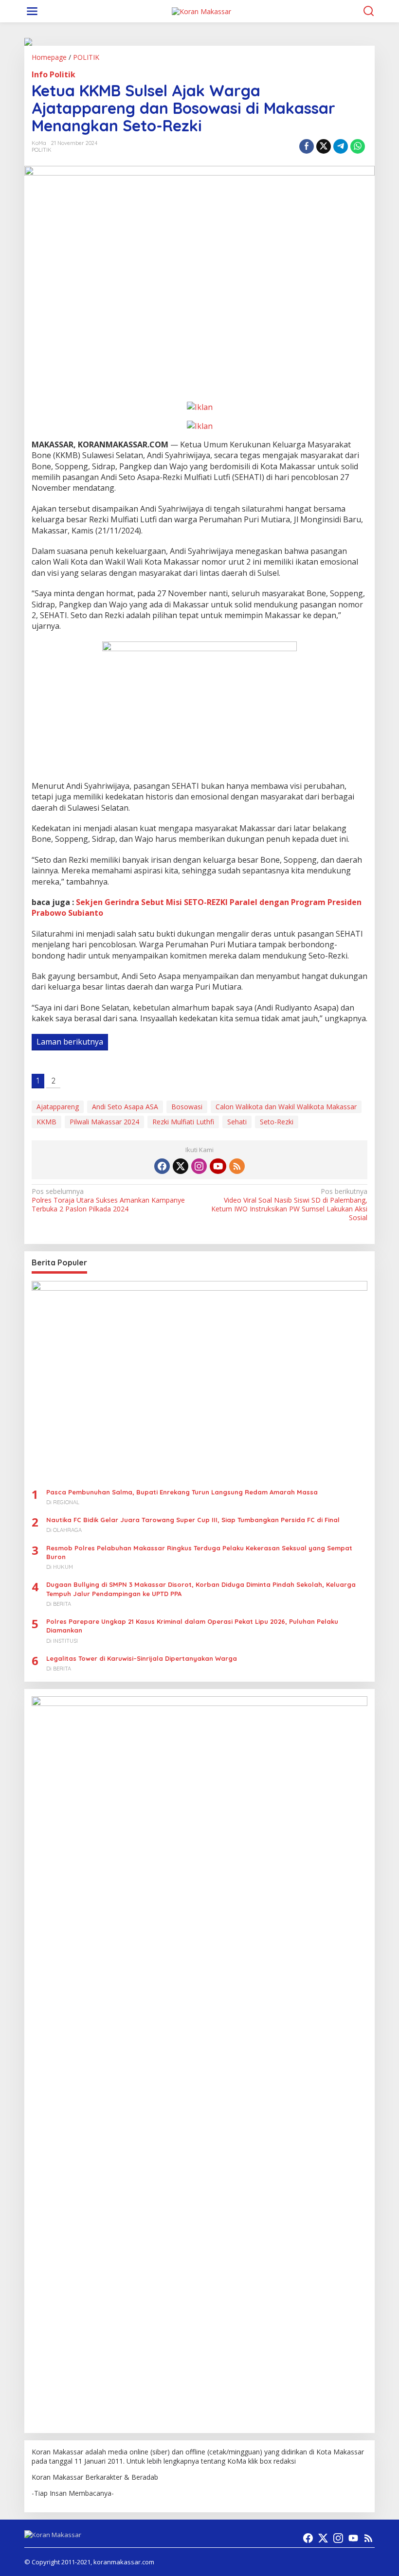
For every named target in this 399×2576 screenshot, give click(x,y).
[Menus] (32, 11)
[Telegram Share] (341, 146)
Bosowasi (187, 1107)
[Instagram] (199, 1166)
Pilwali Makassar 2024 (104, 1122)
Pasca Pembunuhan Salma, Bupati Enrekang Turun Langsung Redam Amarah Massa (182, 1492)
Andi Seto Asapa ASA (125, 1107)
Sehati (237, 1122)
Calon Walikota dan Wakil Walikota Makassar (286, 1107)
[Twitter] (181, 1166)
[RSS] (237, 1166)
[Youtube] (218, 1166)
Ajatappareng (58, 1107)
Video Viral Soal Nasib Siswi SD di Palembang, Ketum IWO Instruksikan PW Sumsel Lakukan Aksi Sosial (289, 1205)
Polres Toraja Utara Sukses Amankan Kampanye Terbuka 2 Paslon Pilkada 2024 (108, 1200)
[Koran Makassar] (201, 10)
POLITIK (42, 150)
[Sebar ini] (307, 146)
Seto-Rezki (277, 1122)
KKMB (46, 1122)
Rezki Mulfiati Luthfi (183, 1122)
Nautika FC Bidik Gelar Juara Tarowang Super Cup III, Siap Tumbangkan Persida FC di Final (193, 1520)
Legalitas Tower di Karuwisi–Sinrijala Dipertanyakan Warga (142, 1658)
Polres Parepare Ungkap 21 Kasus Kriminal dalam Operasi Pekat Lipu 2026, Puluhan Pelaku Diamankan (192, 1626)
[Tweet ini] (324, 146)
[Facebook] (162, 1166)
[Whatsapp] (358, 146)
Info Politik (54, 74)
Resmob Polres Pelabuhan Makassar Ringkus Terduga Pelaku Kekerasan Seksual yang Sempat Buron (199, 1552)
